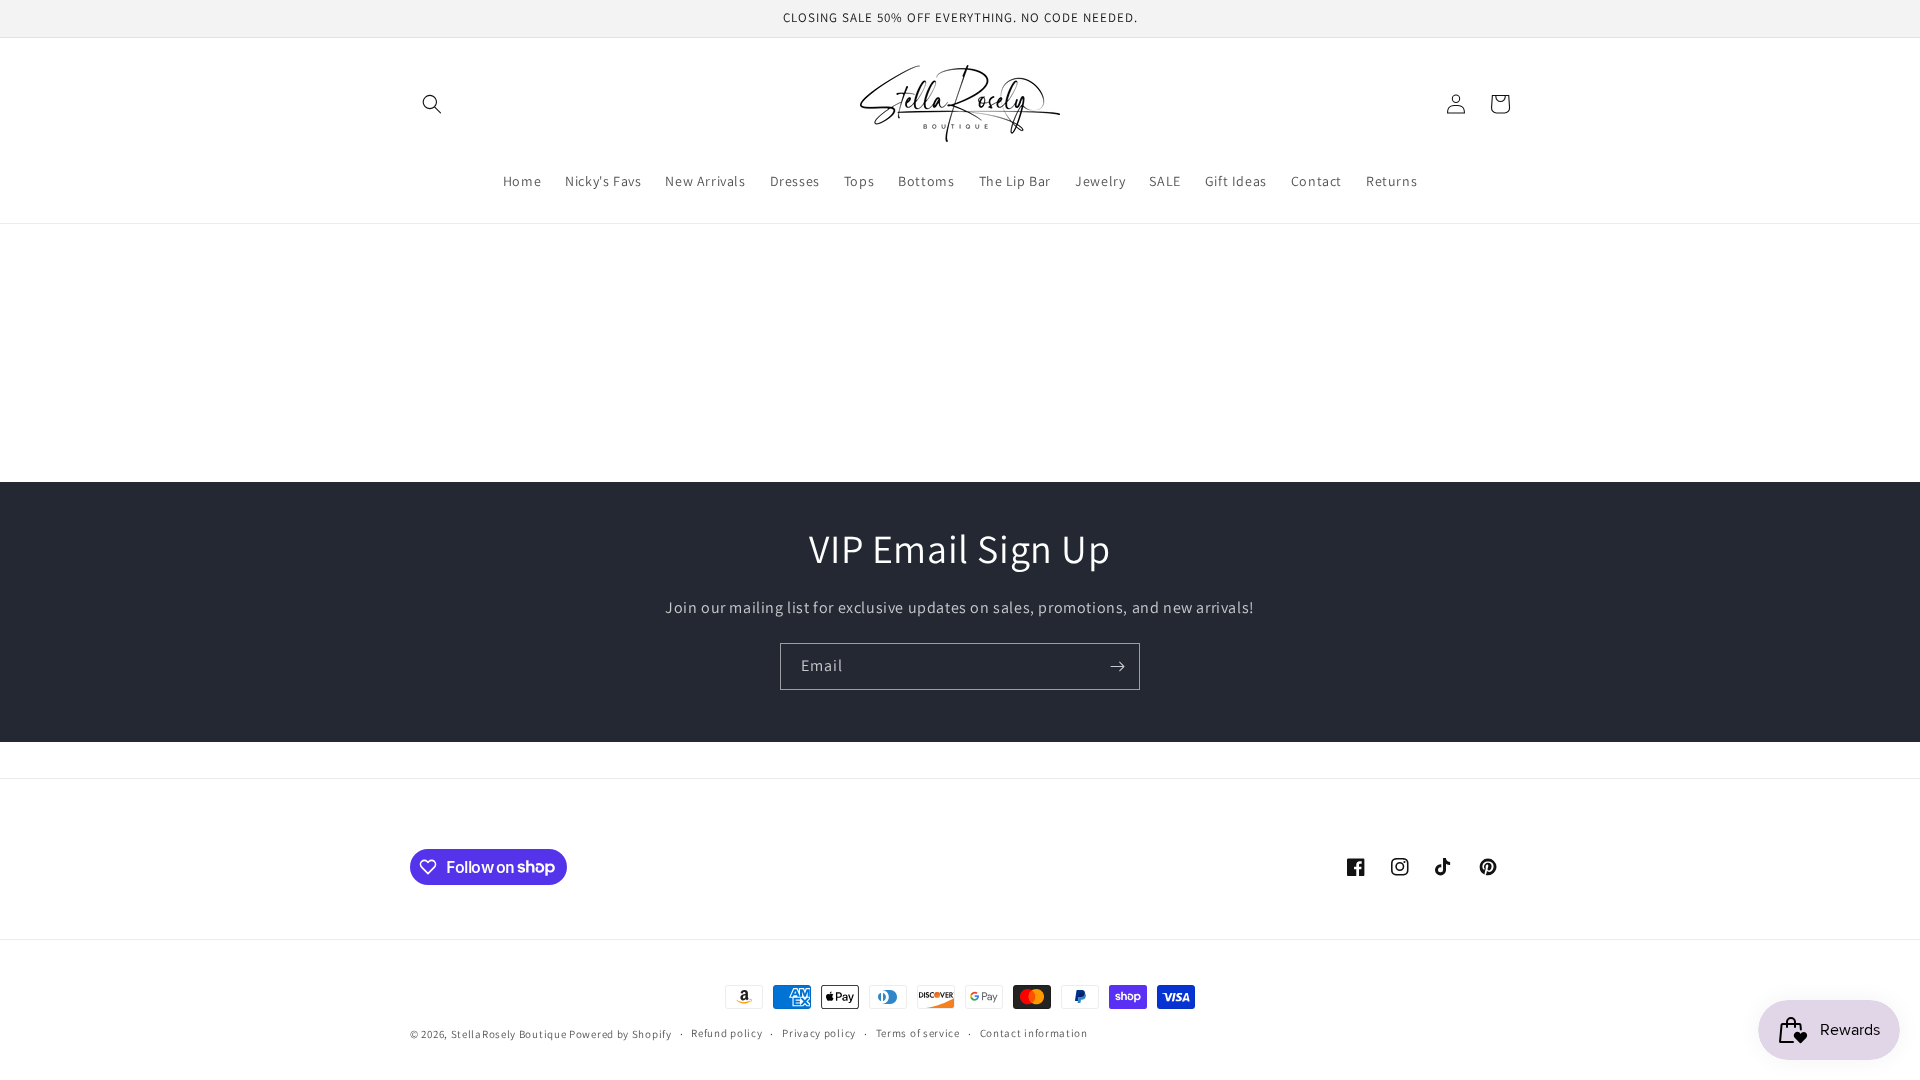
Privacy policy (819, 1033)
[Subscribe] (1117, 666)
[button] (432, 104)
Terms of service (918, 1033)
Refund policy (726, 1033)
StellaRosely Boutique (510, 1034)
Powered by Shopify (620, 1034)
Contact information (1034, 1033)
